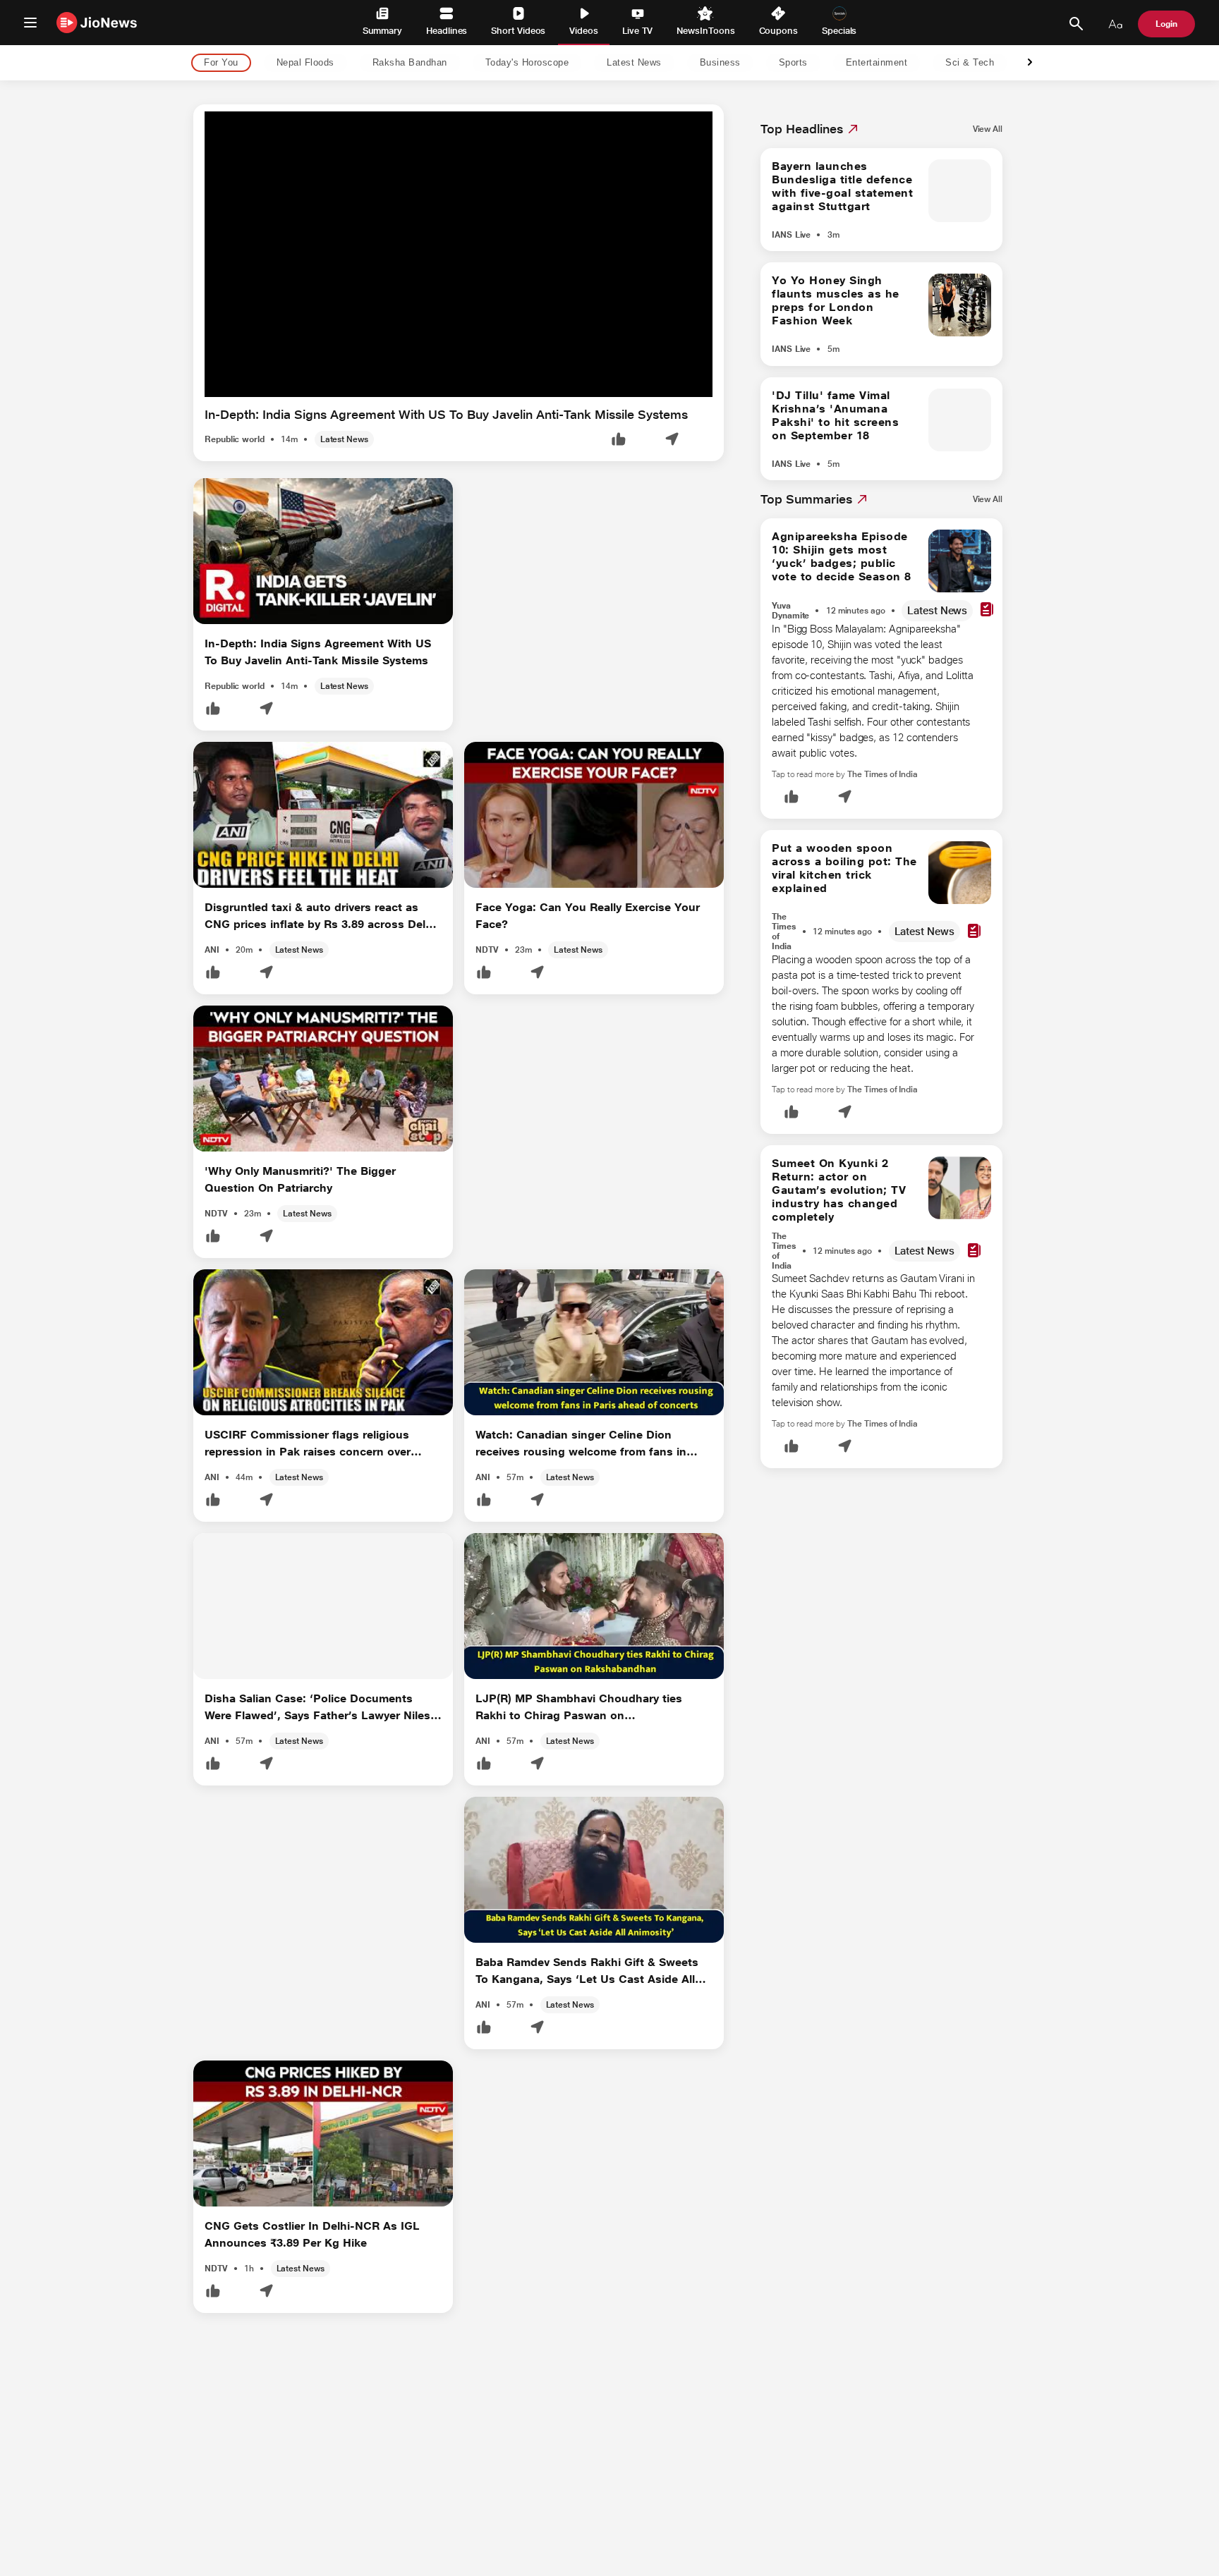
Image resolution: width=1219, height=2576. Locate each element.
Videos (584, 31)
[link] (988, 129)
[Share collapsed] (672, 440)
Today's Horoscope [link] (527, 63)
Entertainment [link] (877, 63)
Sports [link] (793, 63)
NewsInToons (705, 31)
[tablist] (598, 63)
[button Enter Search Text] (1076, 24)
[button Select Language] (1115, 24)
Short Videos (518, 31)
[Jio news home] (97, 22)
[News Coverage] (987, 610)
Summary (382, 31)
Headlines (447, 31)
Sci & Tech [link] (970, 63)
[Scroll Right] (1030, 63)
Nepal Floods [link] (305, 63)
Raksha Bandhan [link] (410, 63)
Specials (839, 31)
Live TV (637, 31)
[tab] (217, 63)
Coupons (778, 31)
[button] (619, 440)
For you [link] (221, 63)
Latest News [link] (634, 63)
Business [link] (720, 63)
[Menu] (30, 23)
